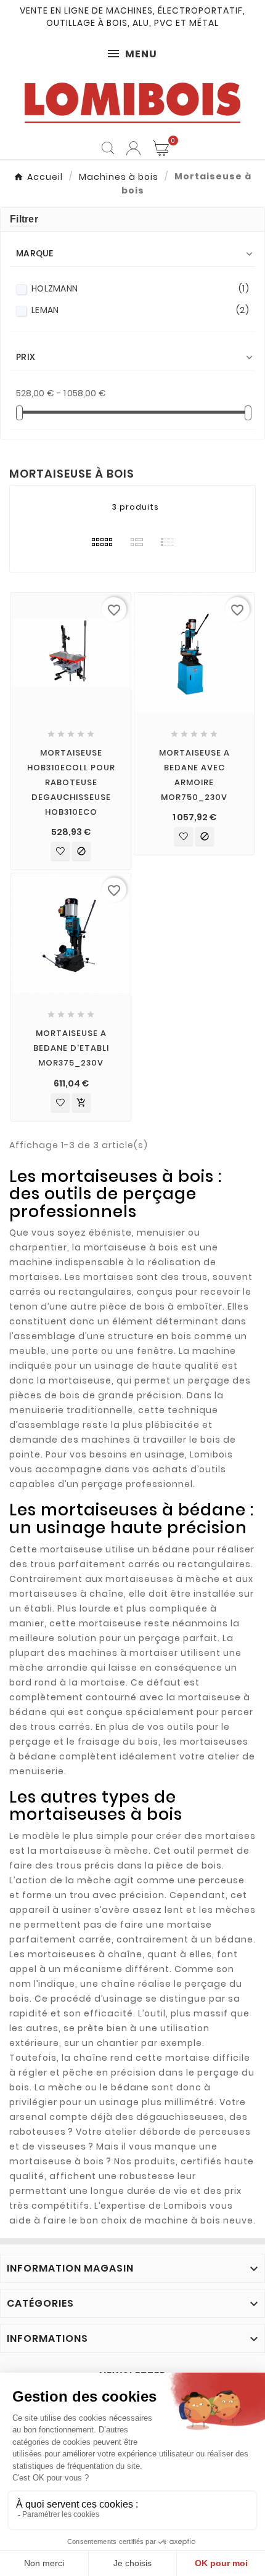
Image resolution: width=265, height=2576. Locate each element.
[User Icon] (133, 148)
